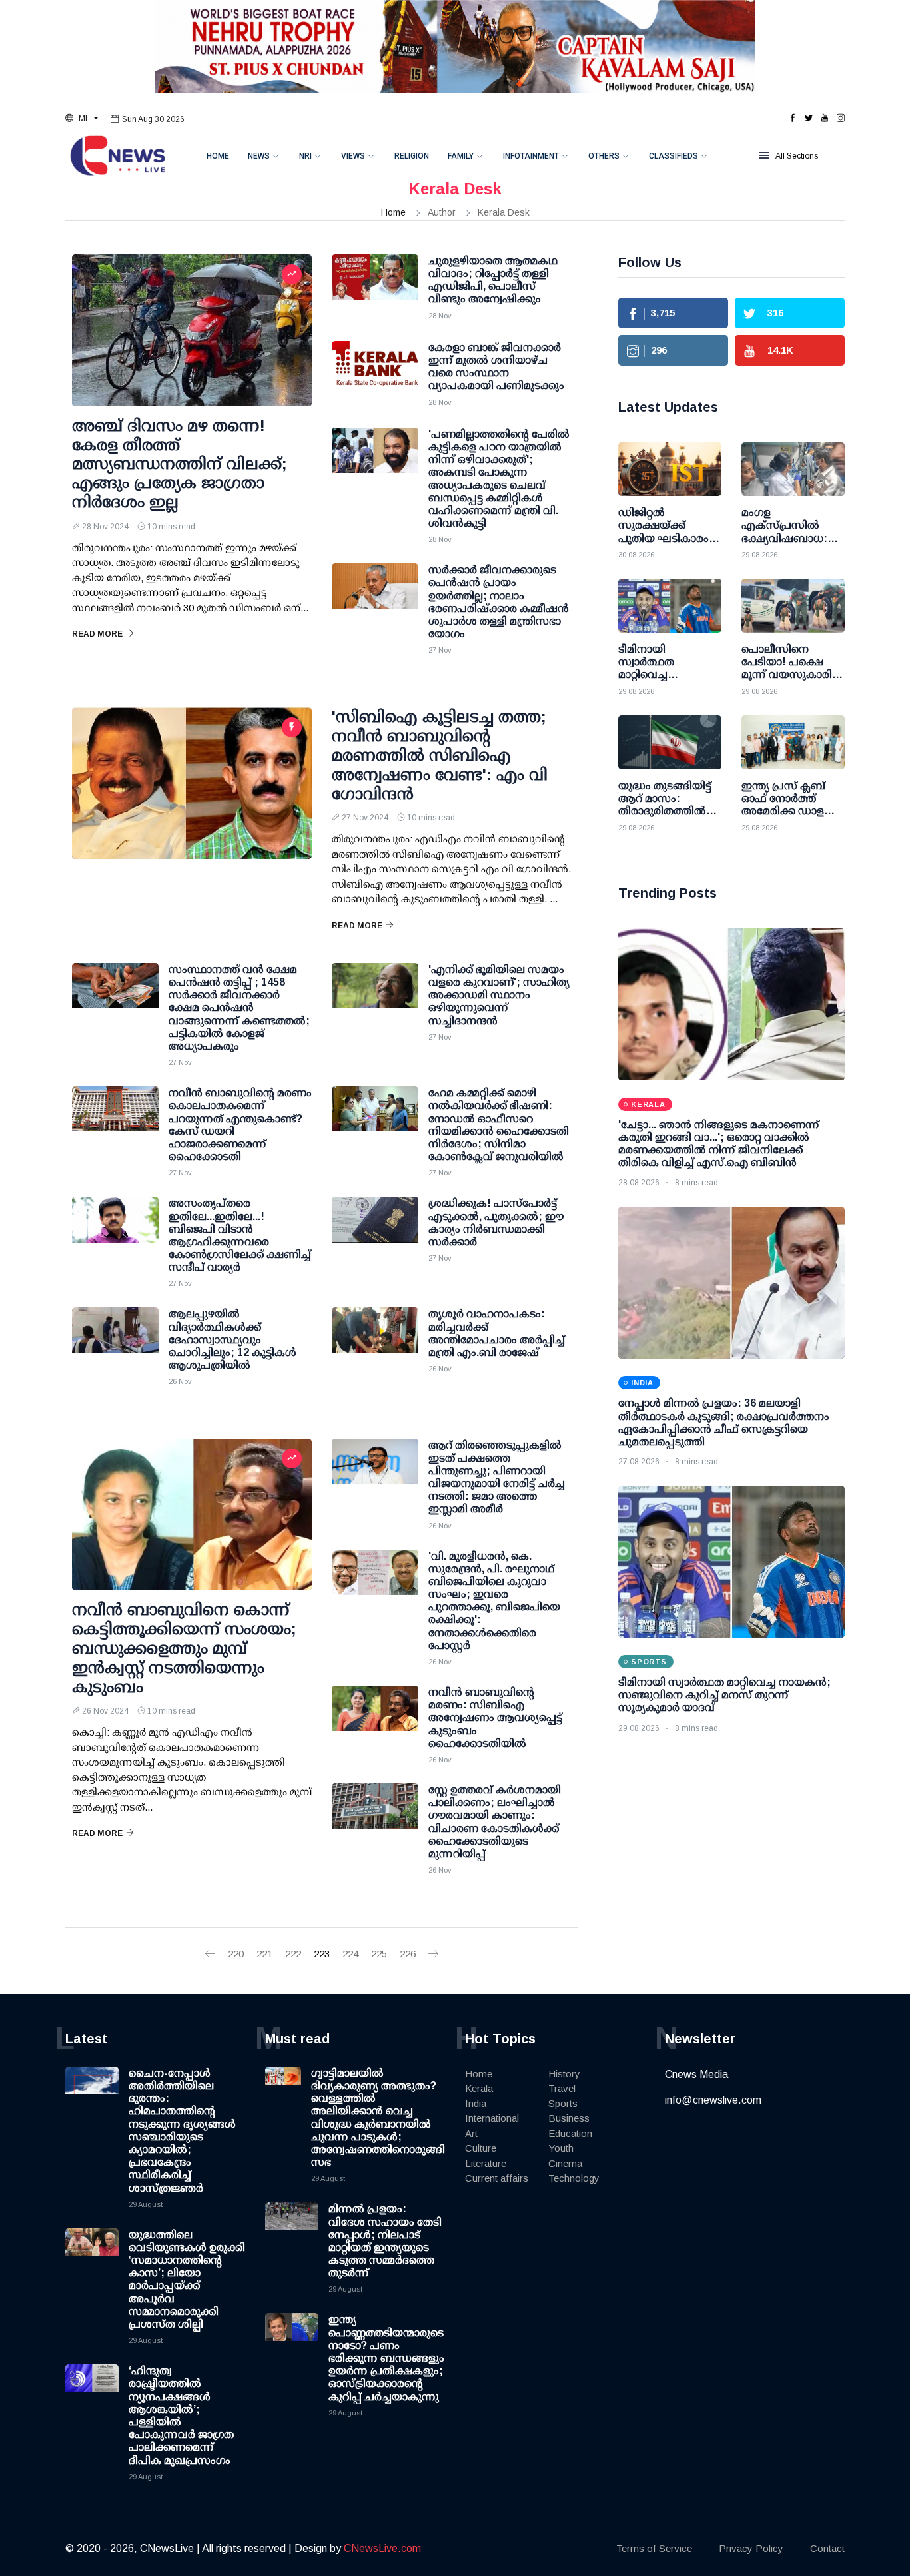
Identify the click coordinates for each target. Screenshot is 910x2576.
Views (353, 156)
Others (604, 156)
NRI (305, 156)
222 (293, 1954)
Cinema (565, 2163)
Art (471, 2133)
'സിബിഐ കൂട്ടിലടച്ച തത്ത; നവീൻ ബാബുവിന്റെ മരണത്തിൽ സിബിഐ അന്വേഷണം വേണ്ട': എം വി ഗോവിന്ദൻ (440, 755)
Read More (97, 634)
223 (322, 1954)
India (476, 2103)
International (492, 2118)
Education (570, 2133)
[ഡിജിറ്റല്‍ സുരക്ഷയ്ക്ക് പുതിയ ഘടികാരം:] (670, 469)
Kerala (479, 2088)
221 (264, 1954)
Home (218, 156)
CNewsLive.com (382, 2548)
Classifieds (674, 156)
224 (350, 1954)
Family (461, 156)
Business (569, 2118)
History (564, 2074)
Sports (563, 2103)
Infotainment (531, 156)
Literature (486, 2163)
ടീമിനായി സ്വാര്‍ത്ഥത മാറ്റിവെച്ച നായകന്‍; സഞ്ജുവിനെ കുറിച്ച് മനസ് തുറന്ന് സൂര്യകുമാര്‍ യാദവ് (724, 1695)
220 (236, 1954)
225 (379, 1954)
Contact (827, 2548)
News (259, 156)
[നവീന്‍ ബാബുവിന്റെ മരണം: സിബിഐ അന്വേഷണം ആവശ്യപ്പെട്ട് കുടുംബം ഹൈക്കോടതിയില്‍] (375, 1719)
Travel (562, 2088)
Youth (561, 2148)
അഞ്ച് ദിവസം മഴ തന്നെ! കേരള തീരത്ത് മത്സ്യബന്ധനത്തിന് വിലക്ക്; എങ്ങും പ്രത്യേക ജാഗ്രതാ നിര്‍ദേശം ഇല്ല (180, 464)
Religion (412, 156)
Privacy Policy (751, 2548)
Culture (481, 2148)
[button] (82, 119)
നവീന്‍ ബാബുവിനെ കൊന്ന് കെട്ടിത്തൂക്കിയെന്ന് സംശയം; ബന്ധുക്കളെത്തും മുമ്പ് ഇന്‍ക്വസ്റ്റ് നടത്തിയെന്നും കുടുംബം (184, 1648)
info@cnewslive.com (713, 2100)
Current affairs (497, 2178)
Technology (574, 2178)
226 (408, 1954)
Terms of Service (654, 2548)
